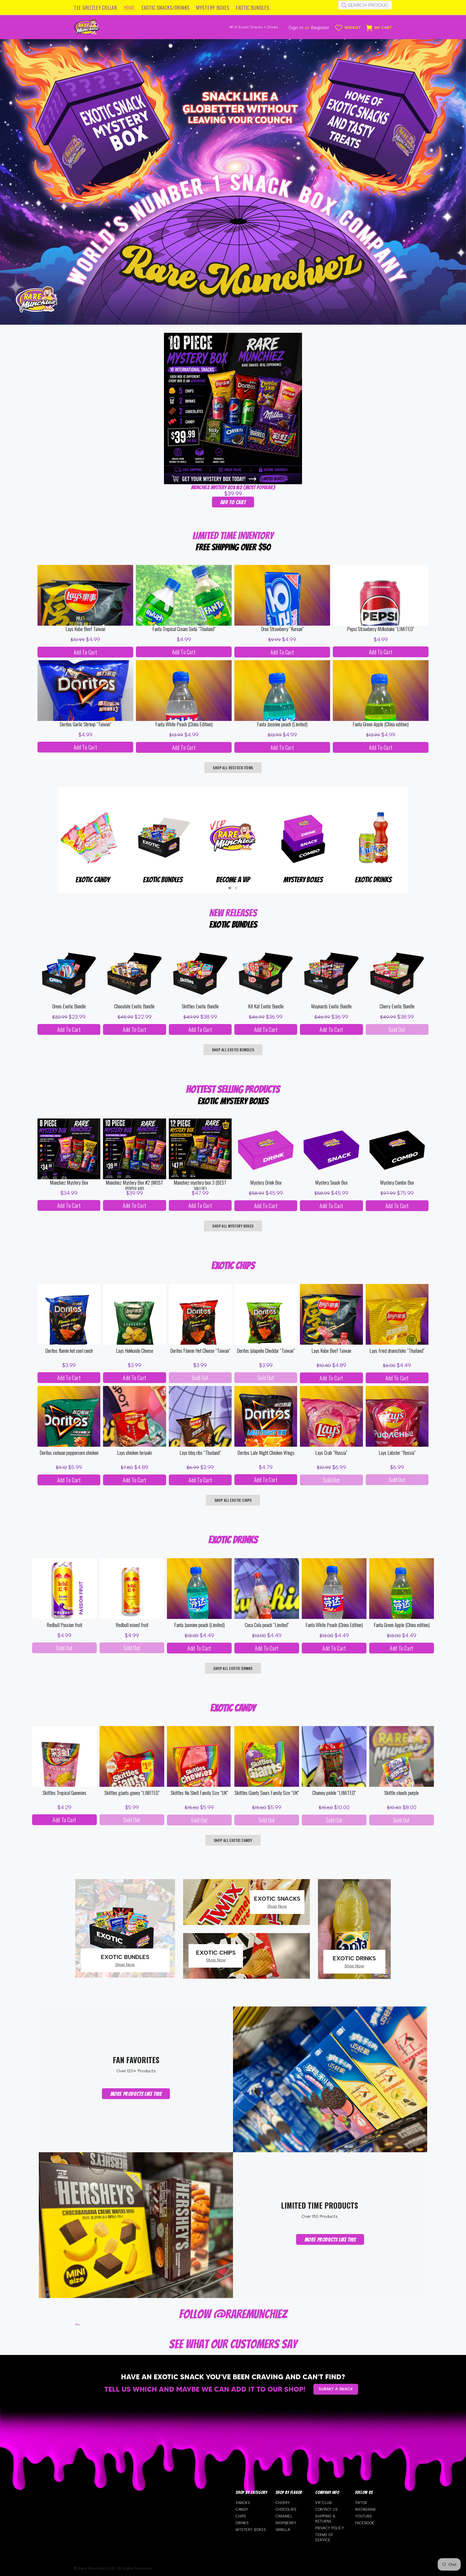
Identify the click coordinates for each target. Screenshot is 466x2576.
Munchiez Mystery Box (69, 1183)
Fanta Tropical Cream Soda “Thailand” (184, 629)
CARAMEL (284, 2516)
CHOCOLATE (286, 2509)
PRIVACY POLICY (330, 2528)
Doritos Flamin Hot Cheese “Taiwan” (200, 1351)
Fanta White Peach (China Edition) (184, 724)
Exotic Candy (233, 880)
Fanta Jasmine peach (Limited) (282, 724)
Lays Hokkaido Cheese (135, 1351)
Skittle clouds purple (402, 1793)
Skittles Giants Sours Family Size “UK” (267, 1793)
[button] (230, 888)
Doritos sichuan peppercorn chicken (69, 1453)
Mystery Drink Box (266, 1183)
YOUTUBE (364, 2516)
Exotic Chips (163, 880)
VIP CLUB (323, 2503)
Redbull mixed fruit (132, 1625)
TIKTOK (361, 2503)
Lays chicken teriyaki (134, 1453)
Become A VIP (374, 880)
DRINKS (242, 2523)
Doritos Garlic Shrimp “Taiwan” (85, 724)
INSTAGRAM (365, 2509)
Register (320, 28)
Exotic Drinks (93, 880)
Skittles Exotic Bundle (200, 1006)
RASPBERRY (286, 2523)
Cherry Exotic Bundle (397, 1006)
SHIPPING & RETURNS (325, 2519)
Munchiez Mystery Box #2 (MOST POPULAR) (233, 487)
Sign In (296, 28)
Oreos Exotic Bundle (69, 1006)
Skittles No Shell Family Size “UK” (199, 1793)
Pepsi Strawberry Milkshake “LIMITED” (381, 629)
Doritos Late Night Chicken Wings (266, 1453)
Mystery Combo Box (397, 1183)
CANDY (242, 2509)
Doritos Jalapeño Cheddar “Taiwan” (266, 1351)
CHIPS (241, 2516)
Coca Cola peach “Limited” (267, 1625)
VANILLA (283, 2530)
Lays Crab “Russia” (331, 1453)
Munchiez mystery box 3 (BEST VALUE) (200, 1185)
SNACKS (243, 2503)
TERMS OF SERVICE (324, 2537)
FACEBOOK (365, 2523)
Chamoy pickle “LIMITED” (334, 1793)
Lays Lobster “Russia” (397, 1453)
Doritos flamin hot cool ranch (69, 1351)
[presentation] (50, 847)
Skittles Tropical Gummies (64, 1793)
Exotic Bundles (303, 880)
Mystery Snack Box (331, 1183)
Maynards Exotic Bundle (331, 1006)
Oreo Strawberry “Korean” (282, 629)
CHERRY (283, 2503)
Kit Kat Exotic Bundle (266, 1006)
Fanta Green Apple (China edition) (381, 724)
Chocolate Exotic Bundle (134, 1006)
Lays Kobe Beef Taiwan (85, 629)
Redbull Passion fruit (64, 1625)
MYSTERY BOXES (251, 2530)
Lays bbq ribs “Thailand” (200, 1453)
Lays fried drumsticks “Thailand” (397, 1351)
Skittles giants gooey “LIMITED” (132, 1793)
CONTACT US (326, 2509)
